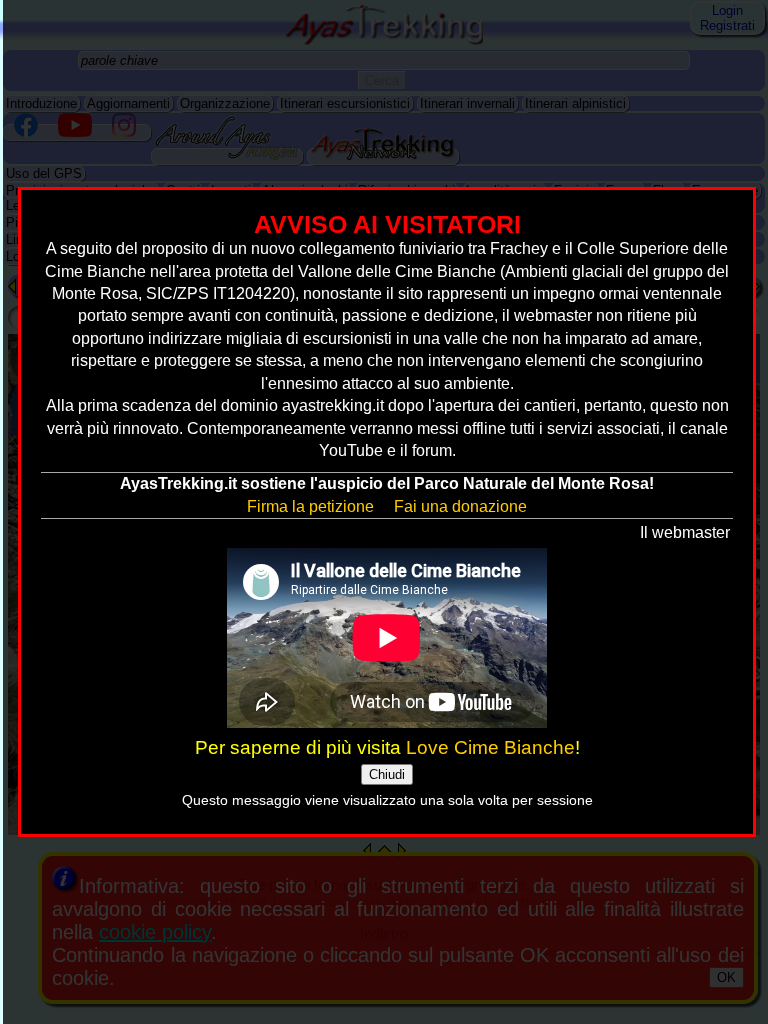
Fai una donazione (460, 506)
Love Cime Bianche (490, 747)
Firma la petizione (310, 506)
